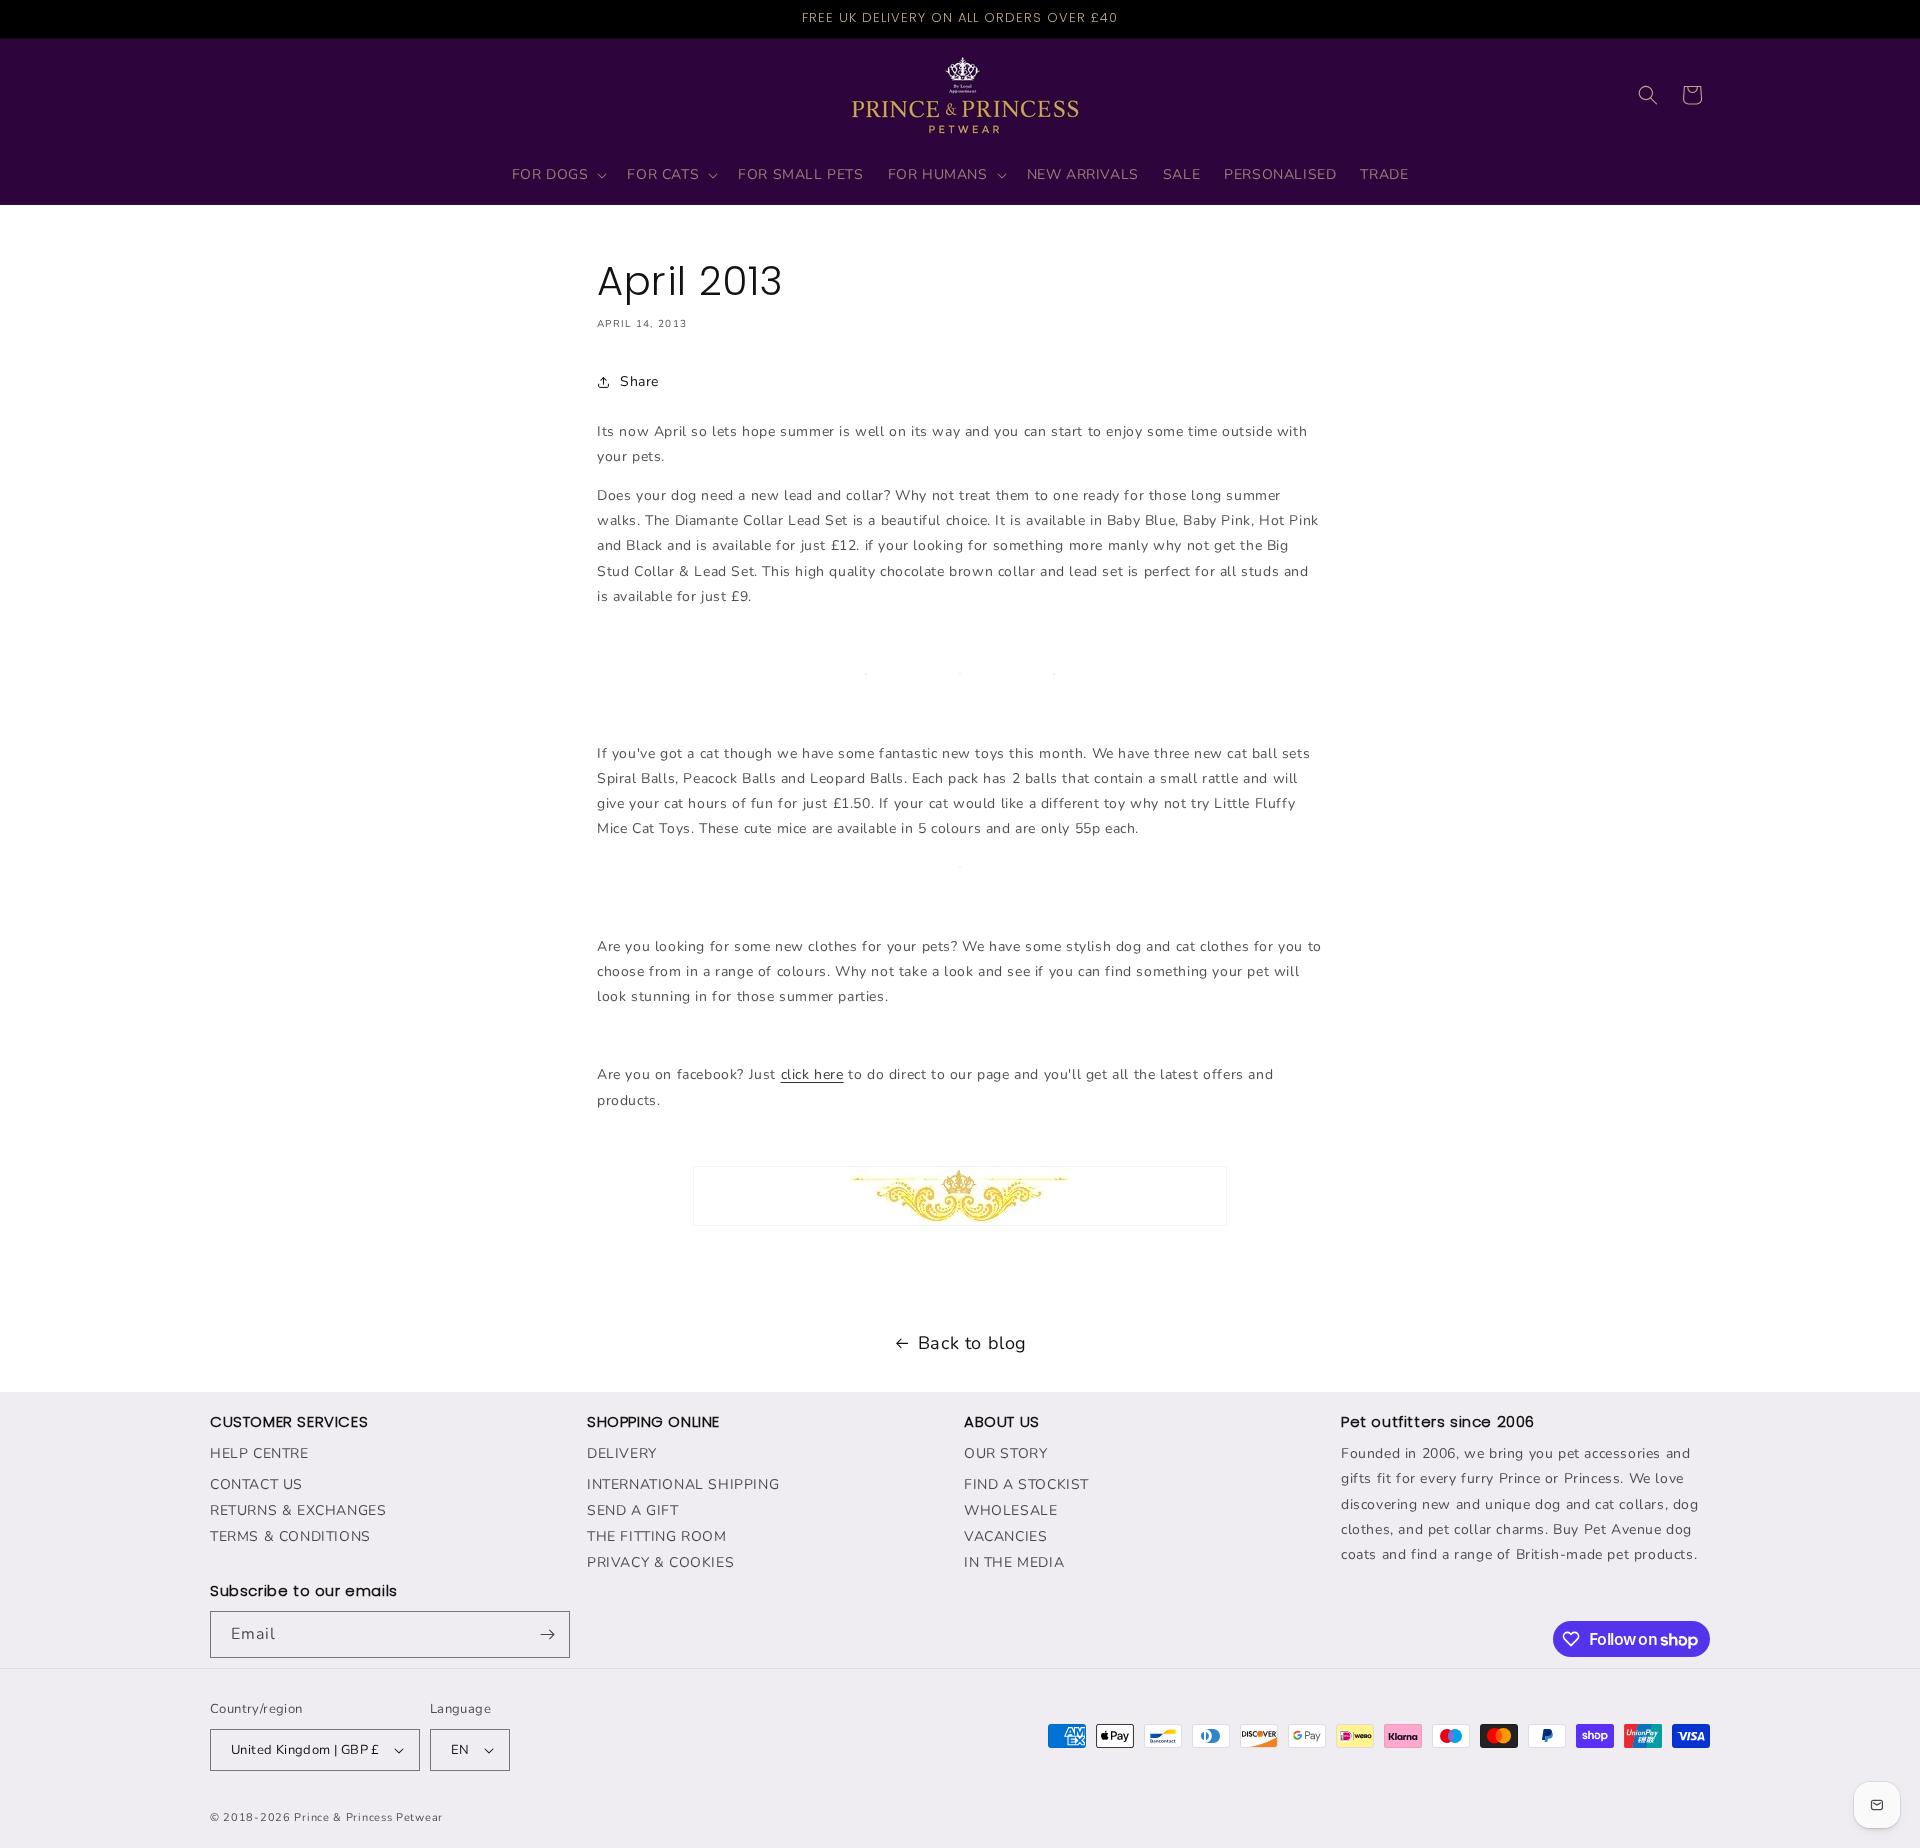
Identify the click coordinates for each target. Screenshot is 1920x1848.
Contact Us (256, 1484)
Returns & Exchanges (298, 1510)
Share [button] (639, 381)
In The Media (1014, 1562)
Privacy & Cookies (660, 1562)
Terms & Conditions (290, 1536)
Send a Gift (633, 1510)
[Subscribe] (547, 1634)
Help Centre (259, 1453)
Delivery (622, 1453)
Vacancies (1005, 1536)
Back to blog (972, 1343)
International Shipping (683, 1484)
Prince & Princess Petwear (368, 1817)
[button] (558, 175)
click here (812, 1074)
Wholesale (1010, 1510)
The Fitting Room (657, 1536)
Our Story (1005, 1453)
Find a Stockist (1026, 1484)
